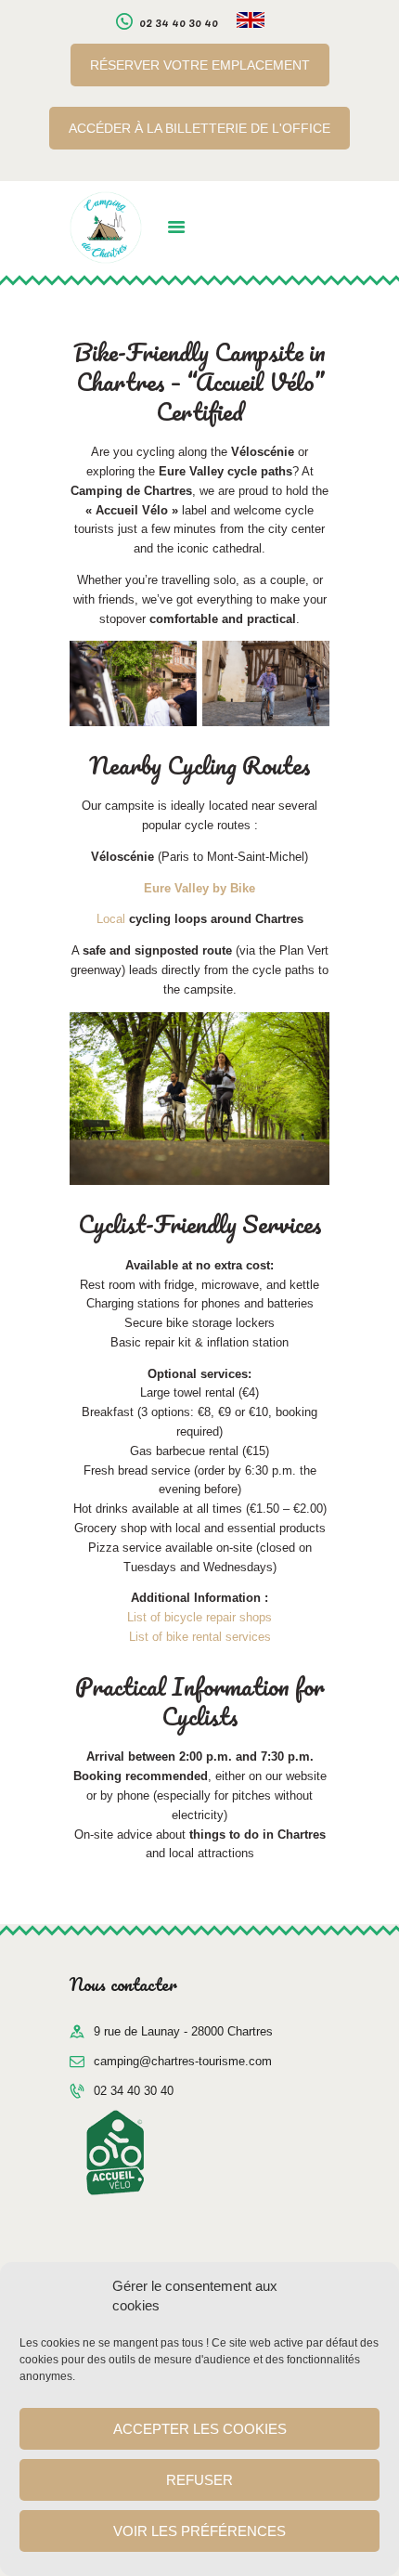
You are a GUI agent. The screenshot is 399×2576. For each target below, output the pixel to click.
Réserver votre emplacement (200, 65)
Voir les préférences (199, 2531)
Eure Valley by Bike (199, 888)
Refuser (199, 2480)
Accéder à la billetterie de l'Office (199, 128)
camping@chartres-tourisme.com (183, 2061)
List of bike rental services (200, 1637)
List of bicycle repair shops (199, 1617)
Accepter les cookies (200, 2429)
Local (200, 919)
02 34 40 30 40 (134, 2091)
